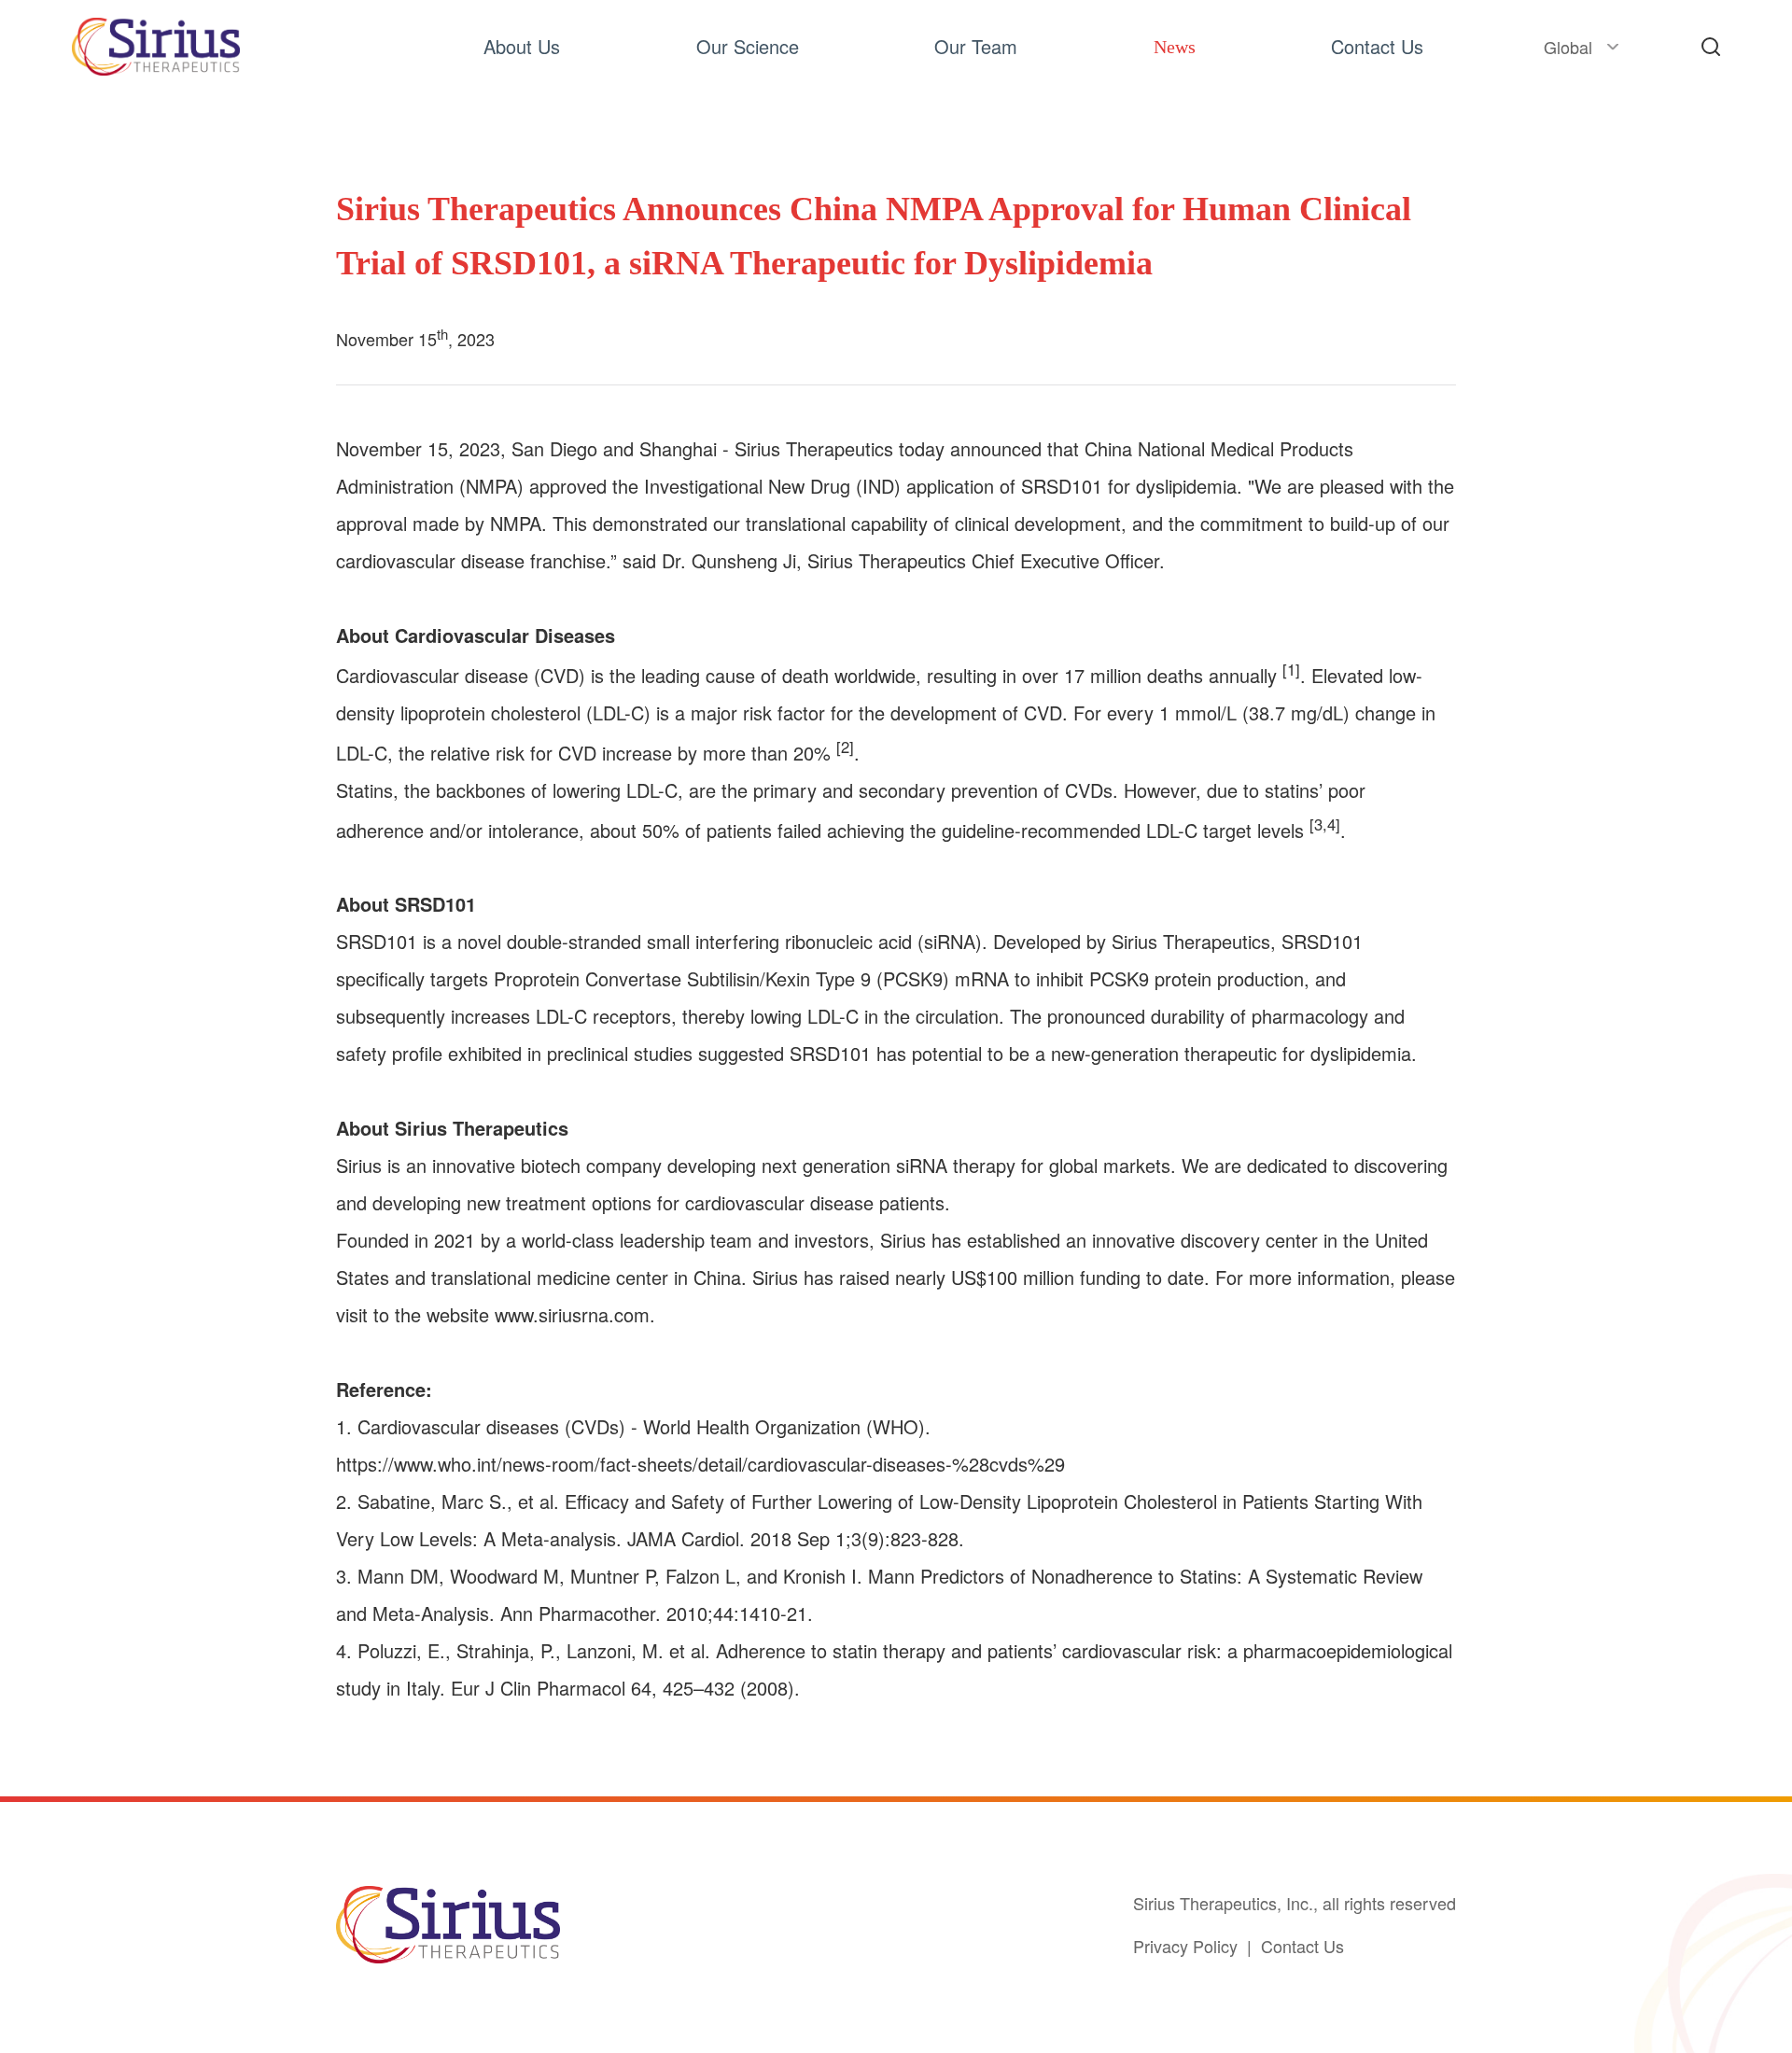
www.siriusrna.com (572, 1314)
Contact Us (1302, 1946)
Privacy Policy (1185, 1946)
